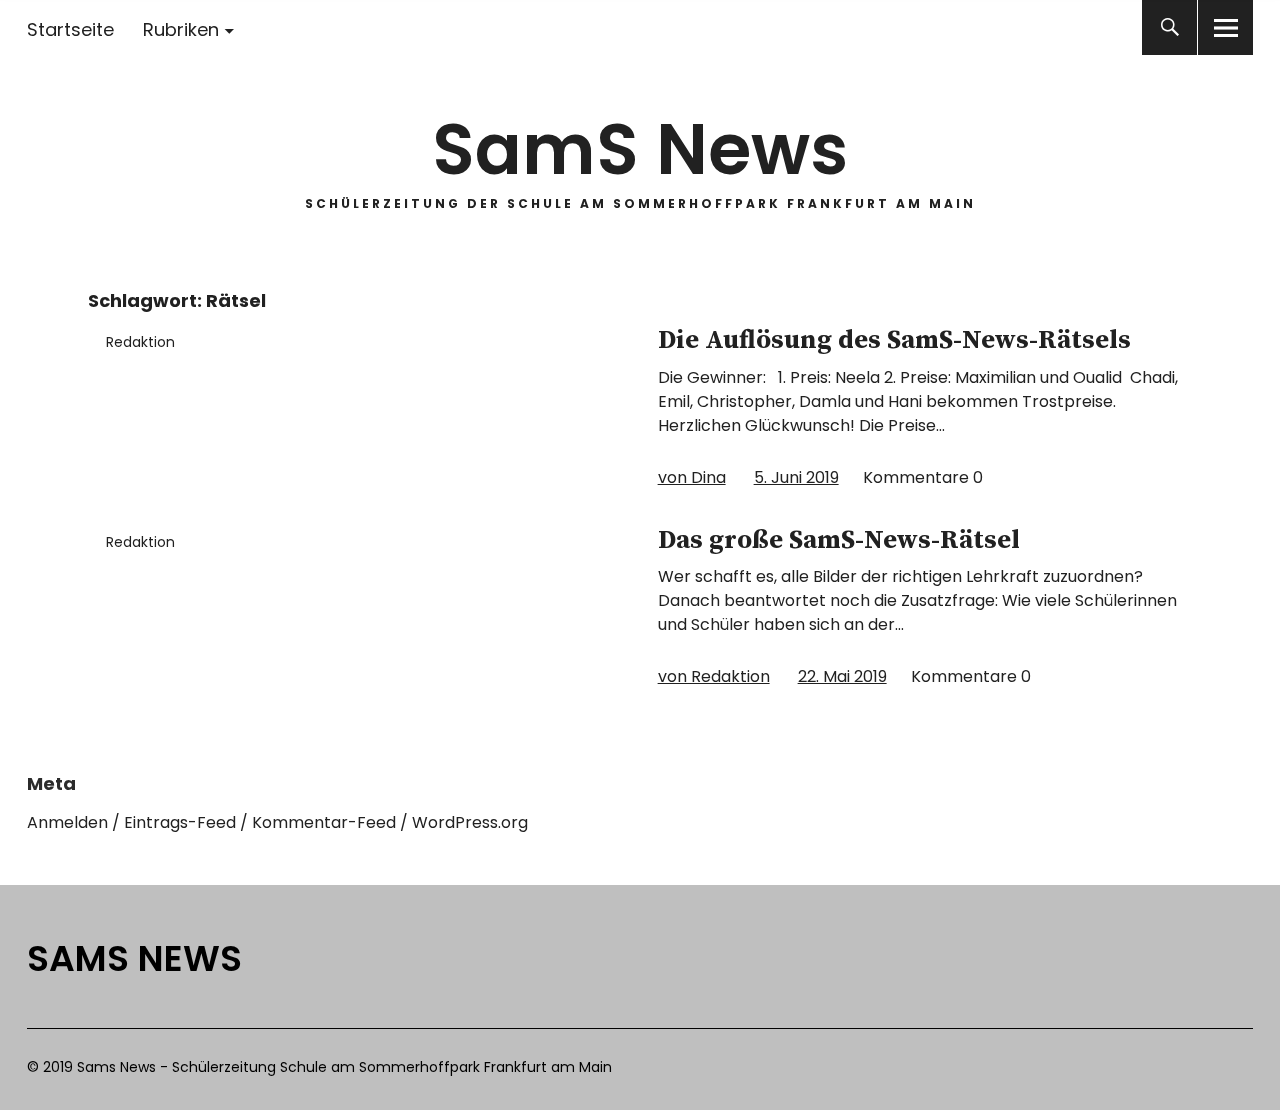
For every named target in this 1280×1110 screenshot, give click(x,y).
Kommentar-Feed (324, 822)
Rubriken (181, 29)
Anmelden (67, 822)
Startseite (70, 29)
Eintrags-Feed (180, 822)
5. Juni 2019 (796, 477)
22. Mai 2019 (842, 676)
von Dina (692, 477)
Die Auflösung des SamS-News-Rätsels (894, 340)
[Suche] (1169, 27)
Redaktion (140, 342)
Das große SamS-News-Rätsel (839, 540)
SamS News (640, 149)
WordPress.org (470, 822)
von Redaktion (714, 676)
